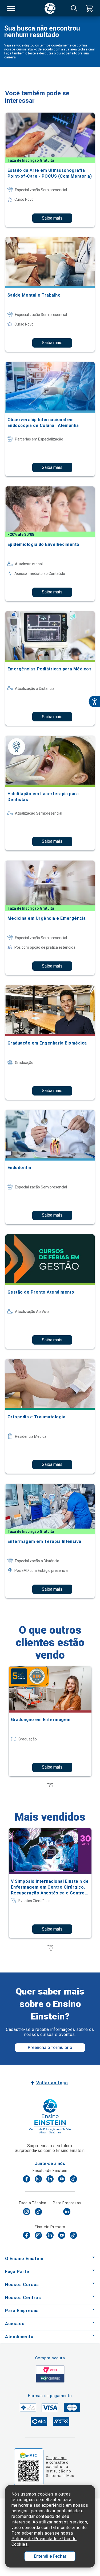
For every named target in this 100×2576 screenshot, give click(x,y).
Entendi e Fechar (50, 2556)
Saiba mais (52, 218)
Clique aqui (56, 2458)
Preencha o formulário (50, 2047)
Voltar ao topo (52, 2083)
